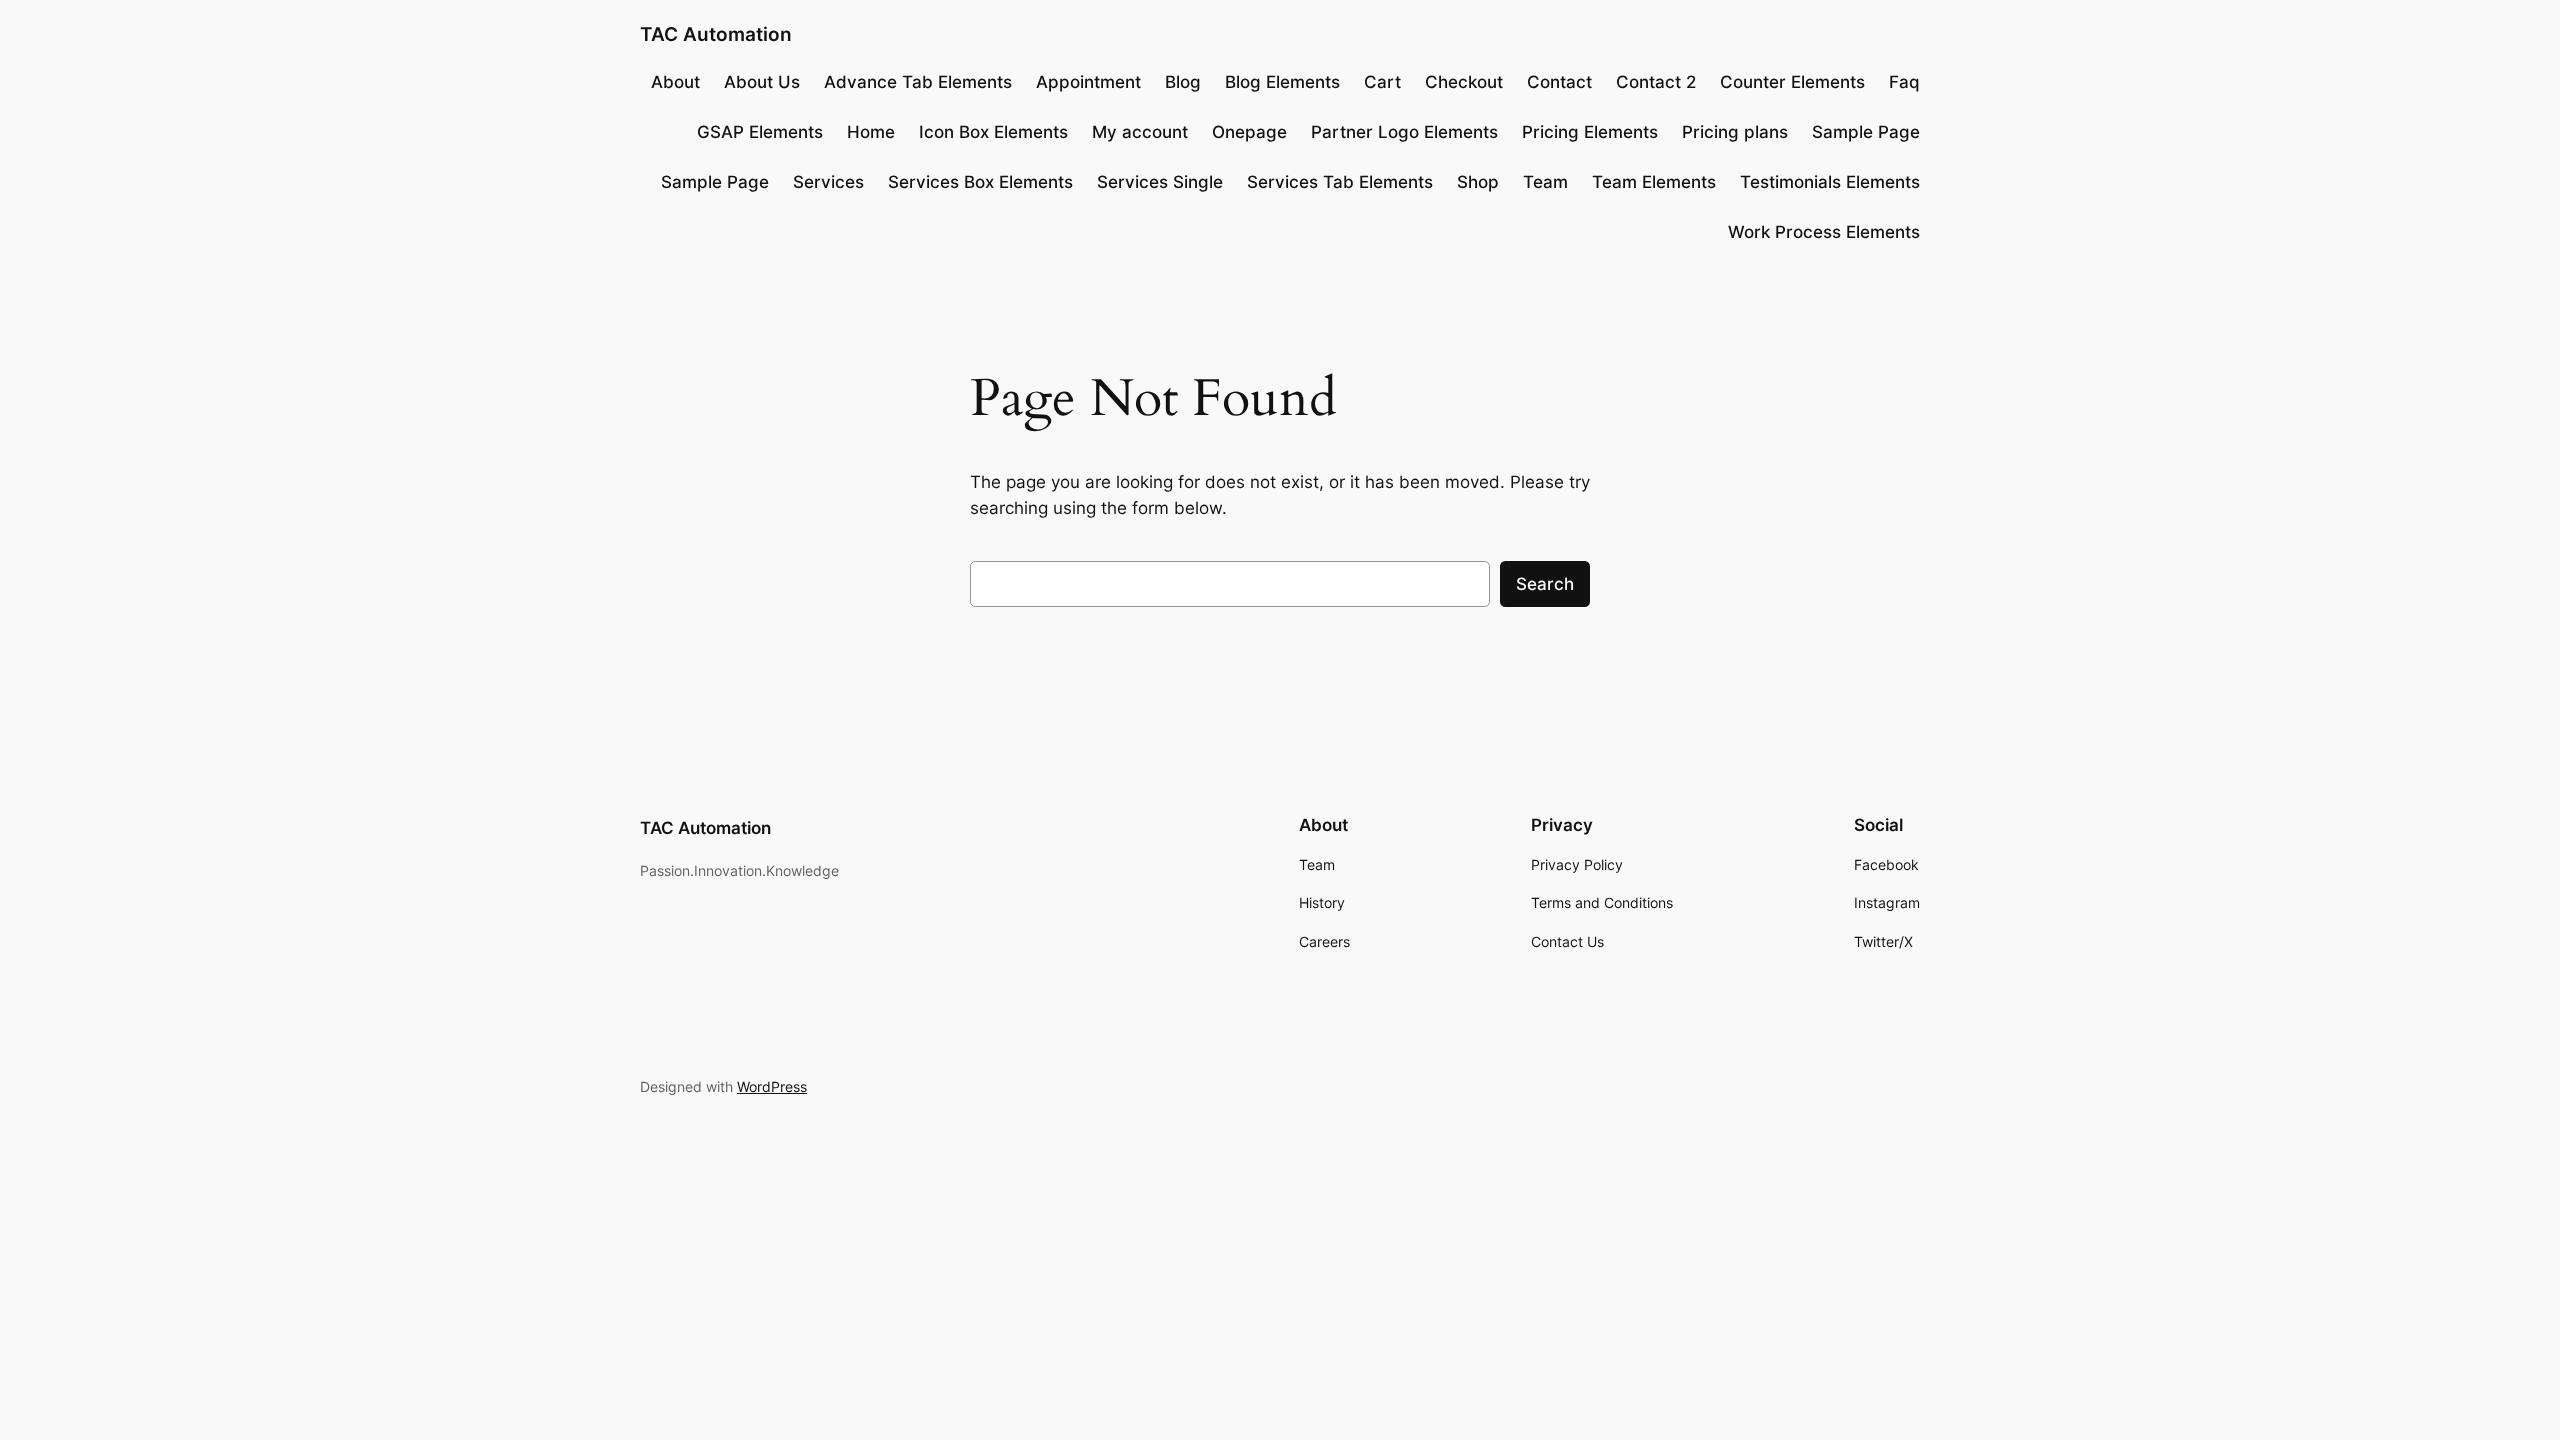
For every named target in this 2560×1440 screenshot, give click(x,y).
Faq (1904, 82)
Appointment (1088, 82)
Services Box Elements (980, 182)
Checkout (1464, 82)
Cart (1382, 82)
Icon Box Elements (993, 132)
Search (1545, 584)
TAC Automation (716, 34)
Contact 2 (1656, 82)
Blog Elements (1282, 82)
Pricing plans (1735, 132)
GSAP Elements (760, 132)
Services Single (1160, 182)
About (675, 82)
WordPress (772, 1086)
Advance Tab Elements (918, 82)
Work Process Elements (1824, 232)
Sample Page (1866, 132)
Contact (1559, 82)
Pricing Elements (1590, 132)
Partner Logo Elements (1404, 132)
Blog (1183, 82)
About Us (762, 82)
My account (1140, 132)
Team (1545, 182)
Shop (1478, 182)
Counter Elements (1792, 82)
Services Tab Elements (1340, 182)
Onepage (1249, 132)
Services (828, 182)
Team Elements (1654, 182)
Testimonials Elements (1830, 182)
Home (871, 132)
